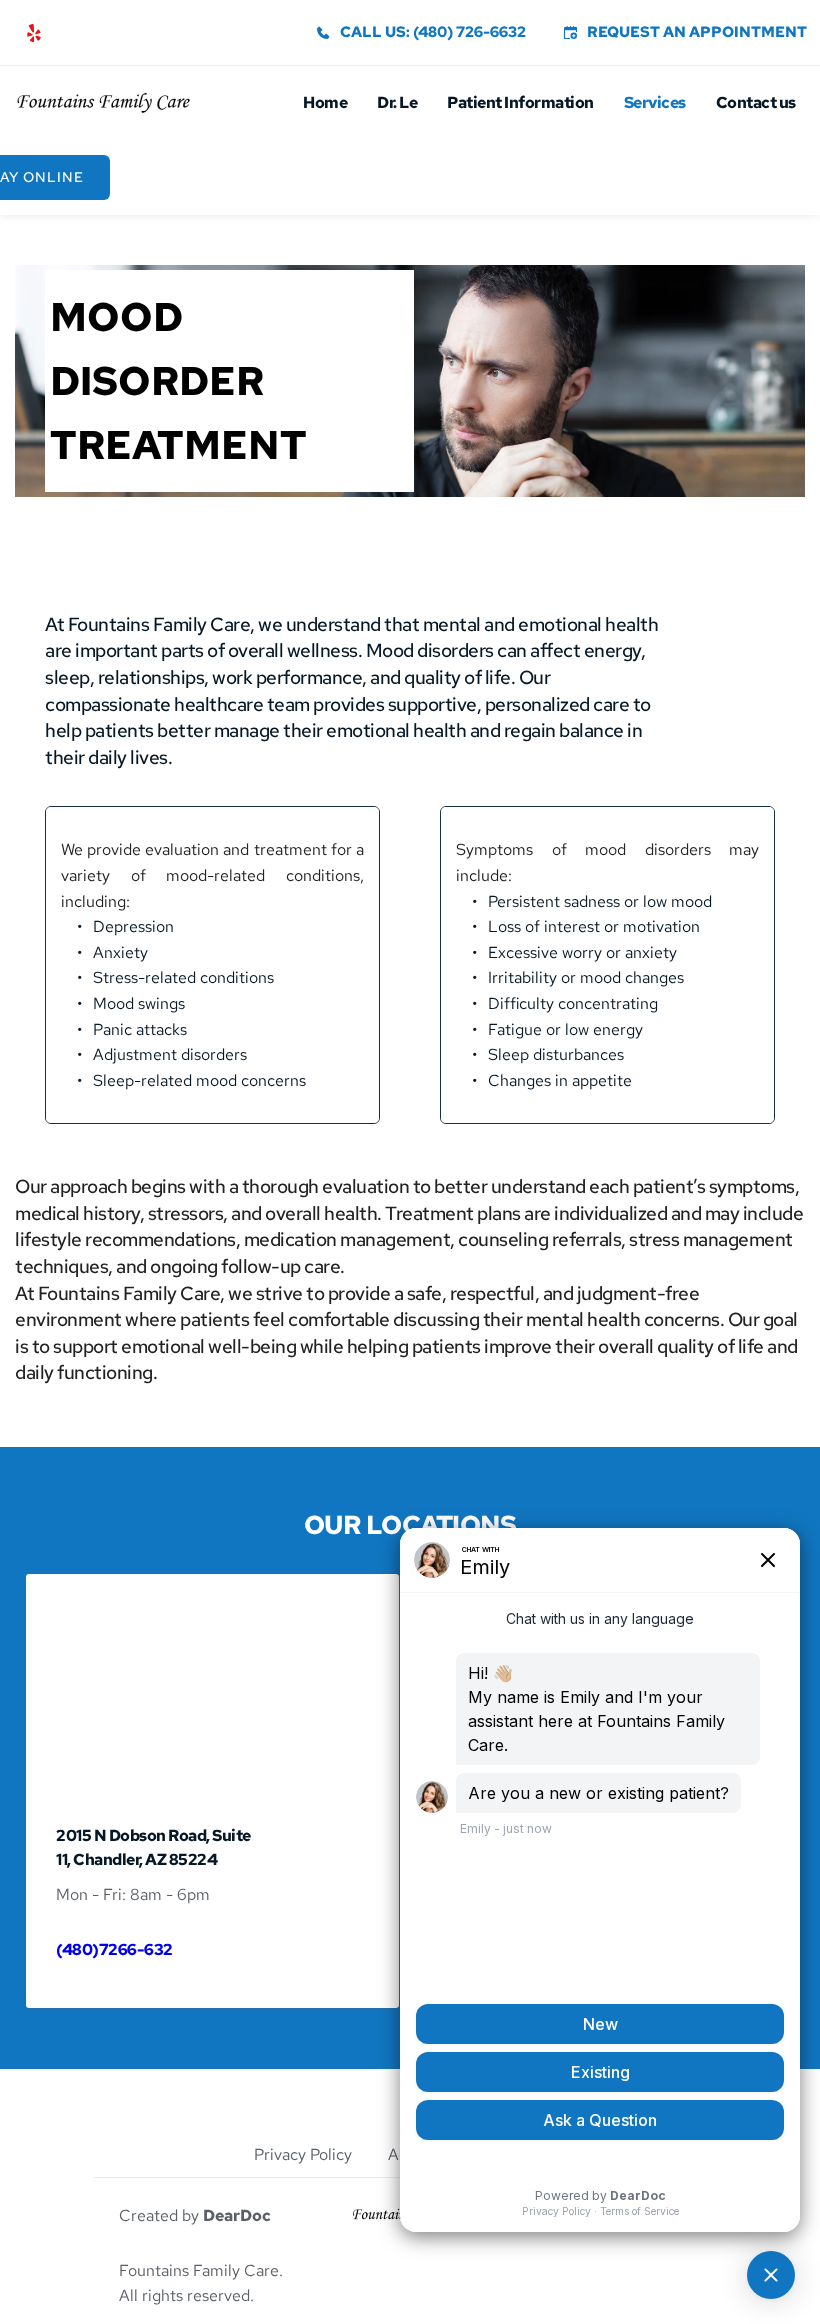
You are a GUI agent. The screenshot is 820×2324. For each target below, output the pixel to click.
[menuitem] (325, 103)
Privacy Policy (305, 2154)
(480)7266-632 (114, 1949)
